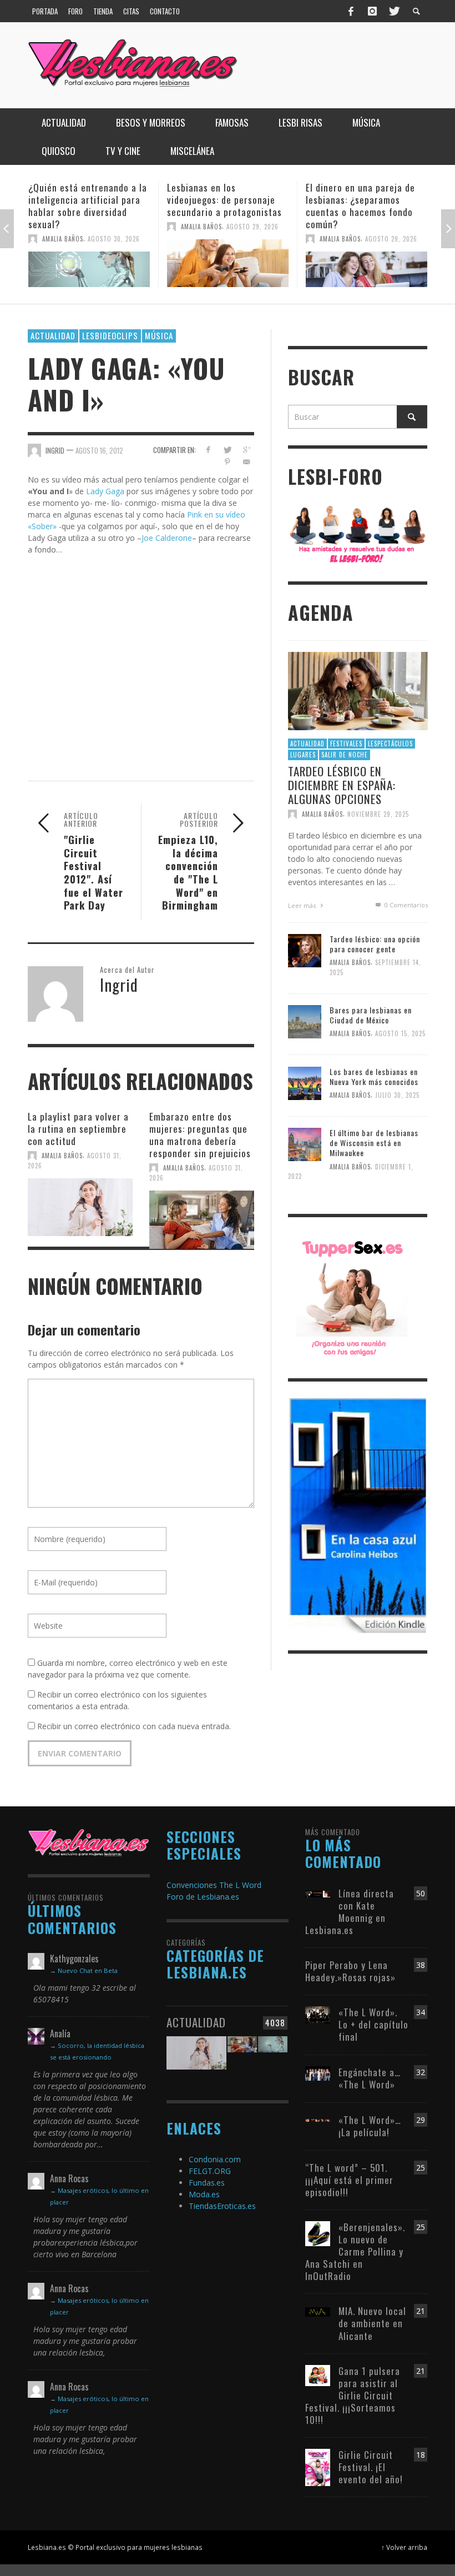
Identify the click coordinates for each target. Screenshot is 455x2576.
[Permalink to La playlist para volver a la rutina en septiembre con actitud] (80, 1206)
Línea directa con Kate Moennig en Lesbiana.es (350, 1912)
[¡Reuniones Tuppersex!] (352, 1297)
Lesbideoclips (110, 335)
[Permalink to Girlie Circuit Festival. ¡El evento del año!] (318, 2466)
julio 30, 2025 (397, 1095)
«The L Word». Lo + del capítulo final (373, 2024)
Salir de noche (345, 755)
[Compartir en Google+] (247, 450)
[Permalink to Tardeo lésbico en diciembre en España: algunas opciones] (358, 690)
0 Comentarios (405, 905)
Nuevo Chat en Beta (88, 1970)
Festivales (346, 744)
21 (421, 2311)
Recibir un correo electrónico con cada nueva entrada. (134, 1726)
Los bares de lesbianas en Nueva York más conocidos (374, 1076)
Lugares (303, 755)
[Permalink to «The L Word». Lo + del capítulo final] (318, 2014)
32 (421, 2072)
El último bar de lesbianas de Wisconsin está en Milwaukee (374, 1143)
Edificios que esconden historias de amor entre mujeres (355, 200)
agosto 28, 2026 (391, 227)
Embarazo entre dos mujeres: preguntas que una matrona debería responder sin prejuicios (200, 1135)
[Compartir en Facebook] (208, 450)
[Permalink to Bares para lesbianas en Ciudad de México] (305, 1021)
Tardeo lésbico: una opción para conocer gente (375, 944)
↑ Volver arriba (404, 2547)
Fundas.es (207, 2183)
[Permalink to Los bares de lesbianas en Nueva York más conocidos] (305, 1082)
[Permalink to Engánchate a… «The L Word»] (318, 2072)
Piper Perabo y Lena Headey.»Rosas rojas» (350, 1971)
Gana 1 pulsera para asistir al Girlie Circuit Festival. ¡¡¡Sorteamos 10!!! (353, 2395)
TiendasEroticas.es (222, 2206)
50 (421, 1893)
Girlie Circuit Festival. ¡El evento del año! (371, 2467)
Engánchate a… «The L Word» (370, 2078)
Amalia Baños (63, 227)
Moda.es (204, 2194)
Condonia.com (215, 2159)
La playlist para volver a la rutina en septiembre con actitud (78, 1129)
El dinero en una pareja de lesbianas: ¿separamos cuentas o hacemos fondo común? (222, 206)
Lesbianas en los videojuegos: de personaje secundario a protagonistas (86, 200)
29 (421, 2120)
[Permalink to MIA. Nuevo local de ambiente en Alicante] (318, 2311)
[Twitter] (393, 11)
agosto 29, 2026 (114, 227)
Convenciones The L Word (214, 1885)
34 (421, 2012)
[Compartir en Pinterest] (227, 462)
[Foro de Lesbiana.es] (358, 533)
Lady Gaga (105, 491)
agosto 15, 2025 (400, 1034)
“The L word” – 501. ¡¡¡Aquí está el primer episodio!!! (349, 2180)
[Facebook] (351, 11)
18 (421, 2455)
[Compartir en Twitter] (227, 450)
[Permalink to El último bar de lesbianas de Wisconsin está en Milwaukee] (305, 1144)
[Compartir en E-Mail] (247, 462)
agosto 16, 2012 (99, 450)
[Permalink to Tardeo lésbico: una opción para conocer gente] (305, 950)
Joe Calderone (167, 538)
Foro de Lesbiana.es (203, 1897)
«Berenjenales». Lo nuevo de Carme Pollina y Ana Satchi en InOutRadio (355, 2251)
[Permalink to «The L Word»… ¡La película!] (318, 2120)
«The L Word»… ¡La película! (370, 2126)
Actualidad (53, 335)
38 (421, 1965)
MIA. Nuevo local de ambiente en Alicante (372, 2323)
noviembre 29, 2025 (378, 814)
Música (159, 335)
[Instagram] (372, 11)
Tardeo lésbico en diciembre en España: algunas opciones (342, 785)
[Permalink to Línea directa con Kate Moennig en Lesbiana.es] (318, 1893)
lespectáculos (390, 744)
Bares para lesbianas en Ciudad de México (371, 1015)
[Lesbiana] (89, 1842)
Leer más (303, 905)
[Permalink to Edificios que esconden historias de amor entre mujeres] (366, 263)
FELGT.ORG (210, 2171)
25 (421, 2168)
